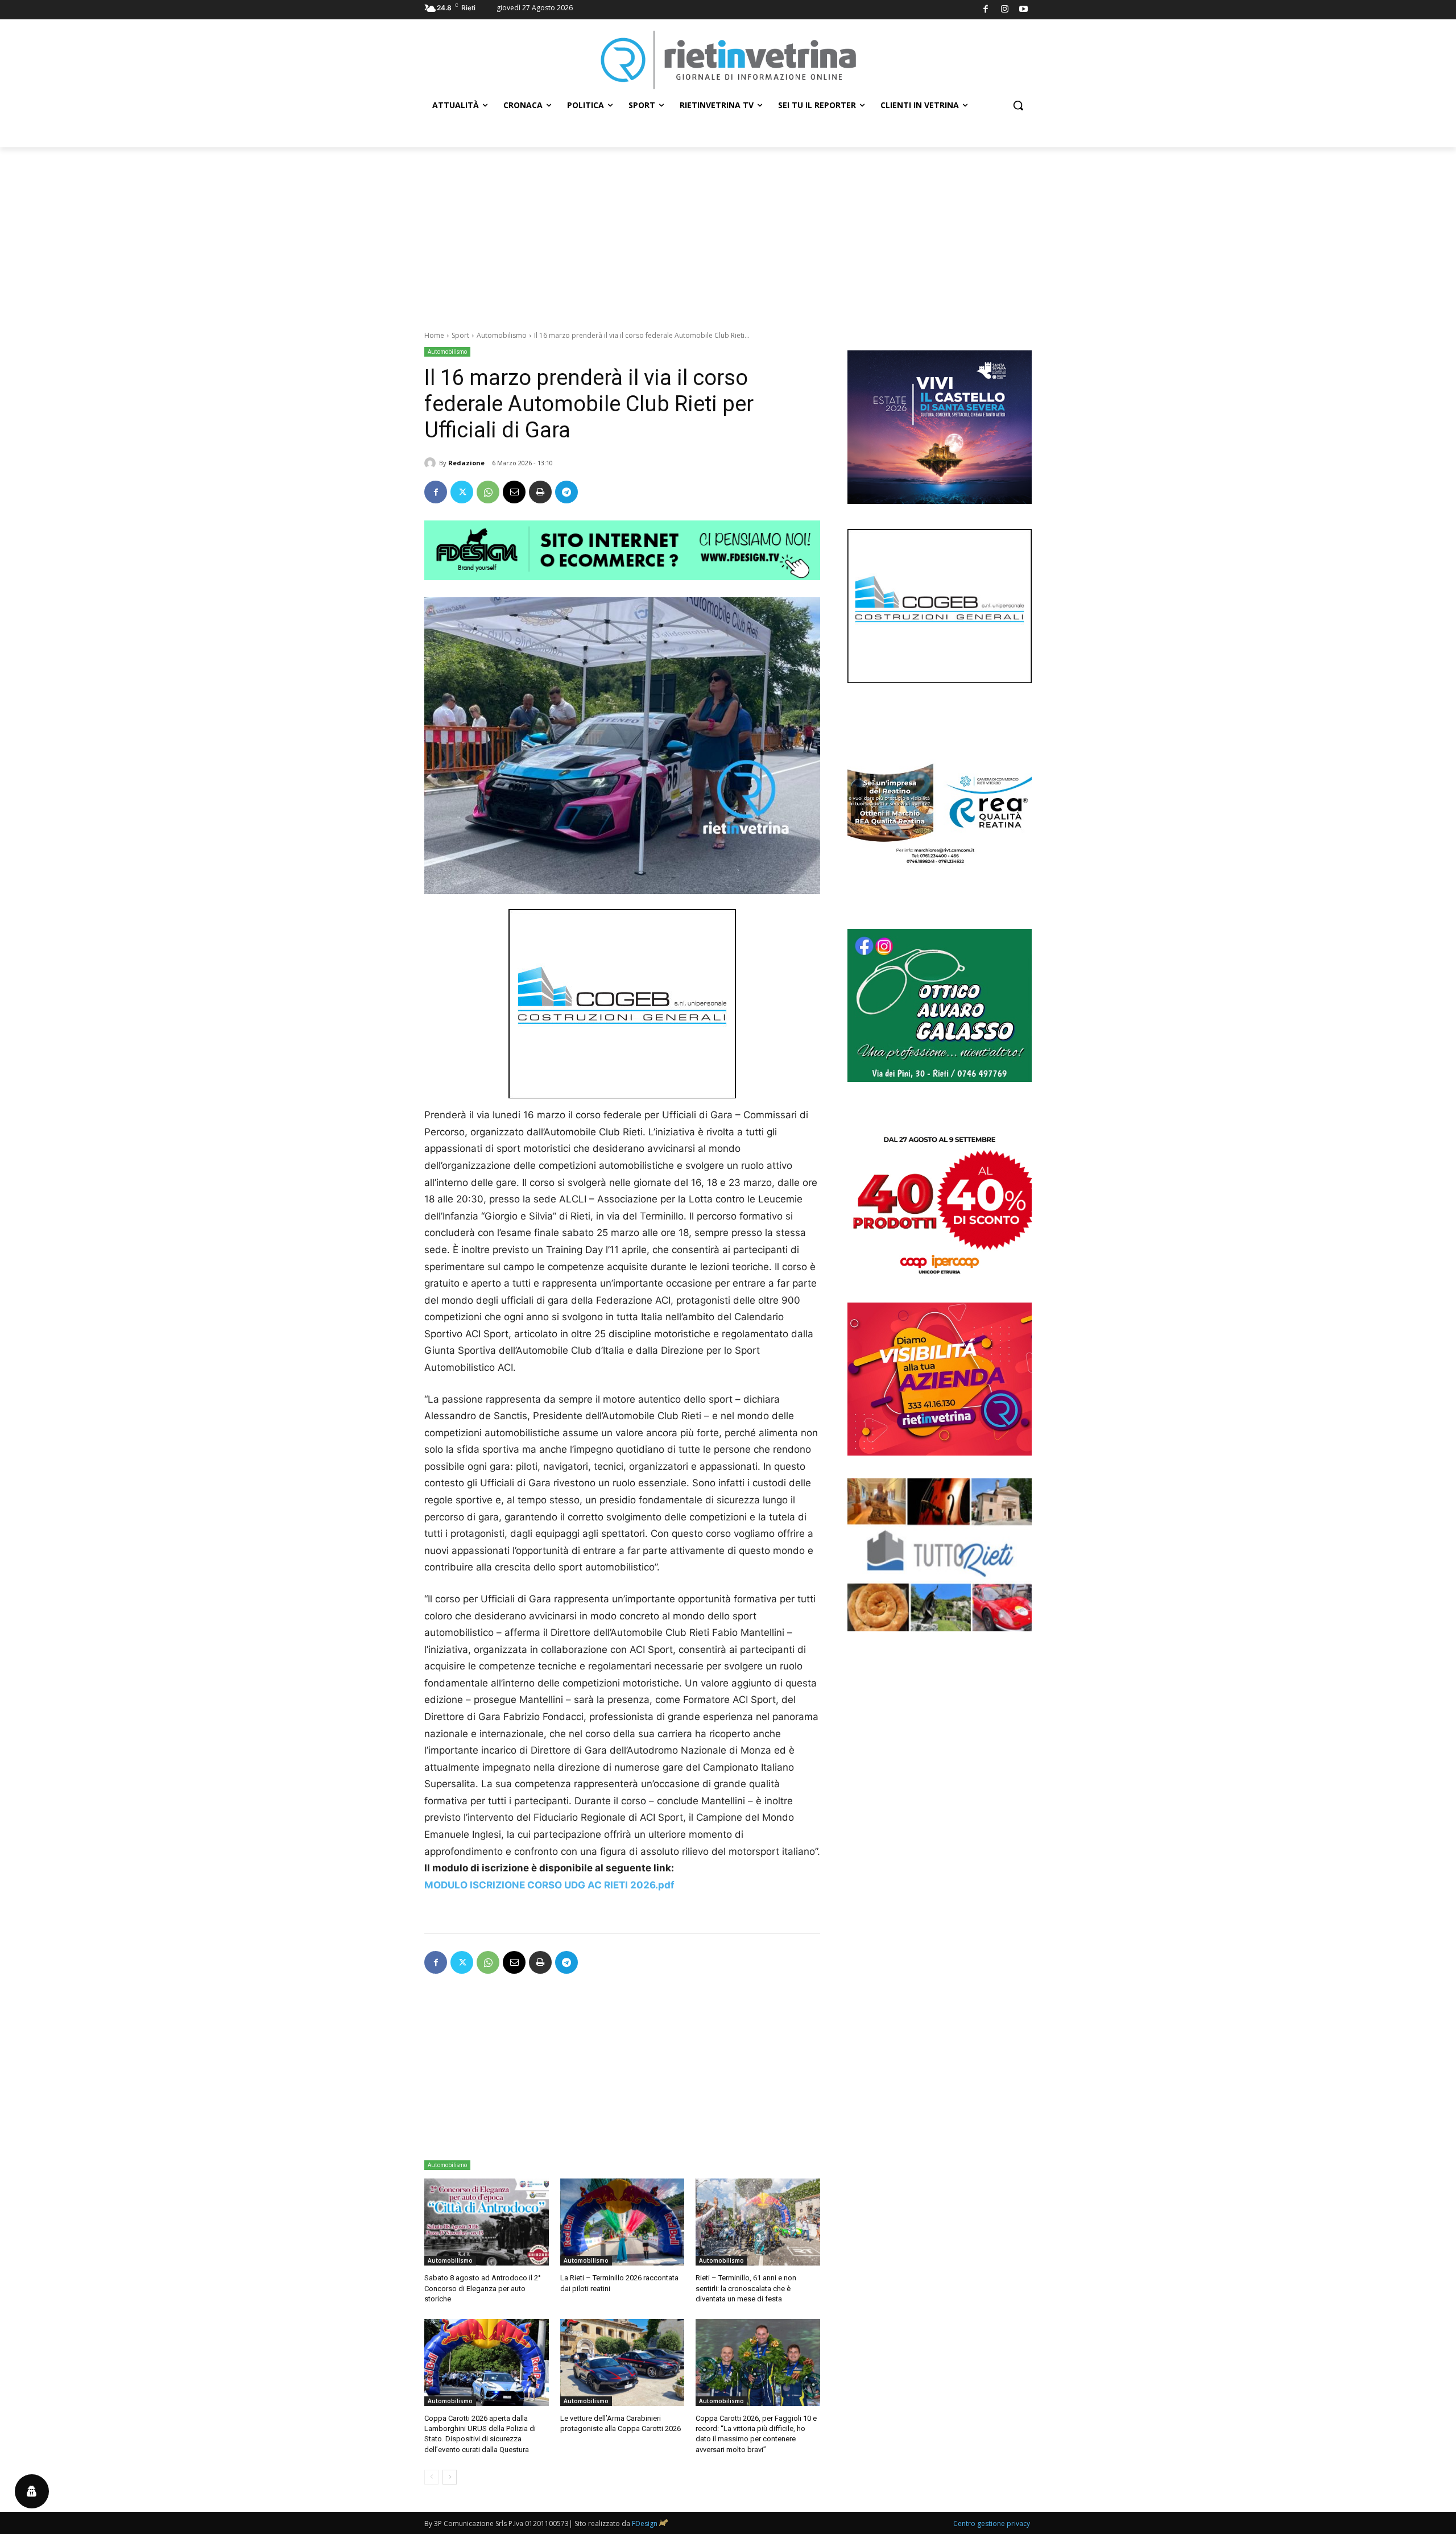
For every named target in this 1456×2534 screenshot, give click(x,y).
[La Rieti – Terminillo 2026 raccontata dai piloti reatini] (622, 2222)
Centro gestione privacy (992, 2523)
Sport (460, 335)
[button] (1018, 105)
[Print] (540, 492)
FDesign (645, 2523)
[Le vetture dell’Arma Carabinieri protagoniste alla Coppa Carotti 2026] (622, 2363)
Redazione (466, 463)
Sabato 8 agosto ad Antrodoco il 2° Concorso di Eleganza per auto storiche (483, 2288)
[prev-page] (431, 2477)
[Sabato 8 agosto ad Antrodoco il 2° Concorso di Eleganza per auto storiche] (487, 2222)
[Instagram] (1005, 10)
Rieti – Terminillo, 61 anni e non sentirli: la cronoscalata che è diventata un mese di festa (746, 2288)
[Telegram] (566, 492)
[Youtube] (1024, 10)
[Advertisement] (728, 233)
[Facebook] (986, 10)
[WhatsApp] (488, 492)
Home (434, 335)
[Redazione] (432, 463)
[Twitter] (462, 492)
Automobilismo (502, 335)
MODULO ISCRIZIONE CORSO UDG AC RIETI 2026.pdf (549, 1885)
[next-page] (450, 2477)
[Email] (514, 492)
